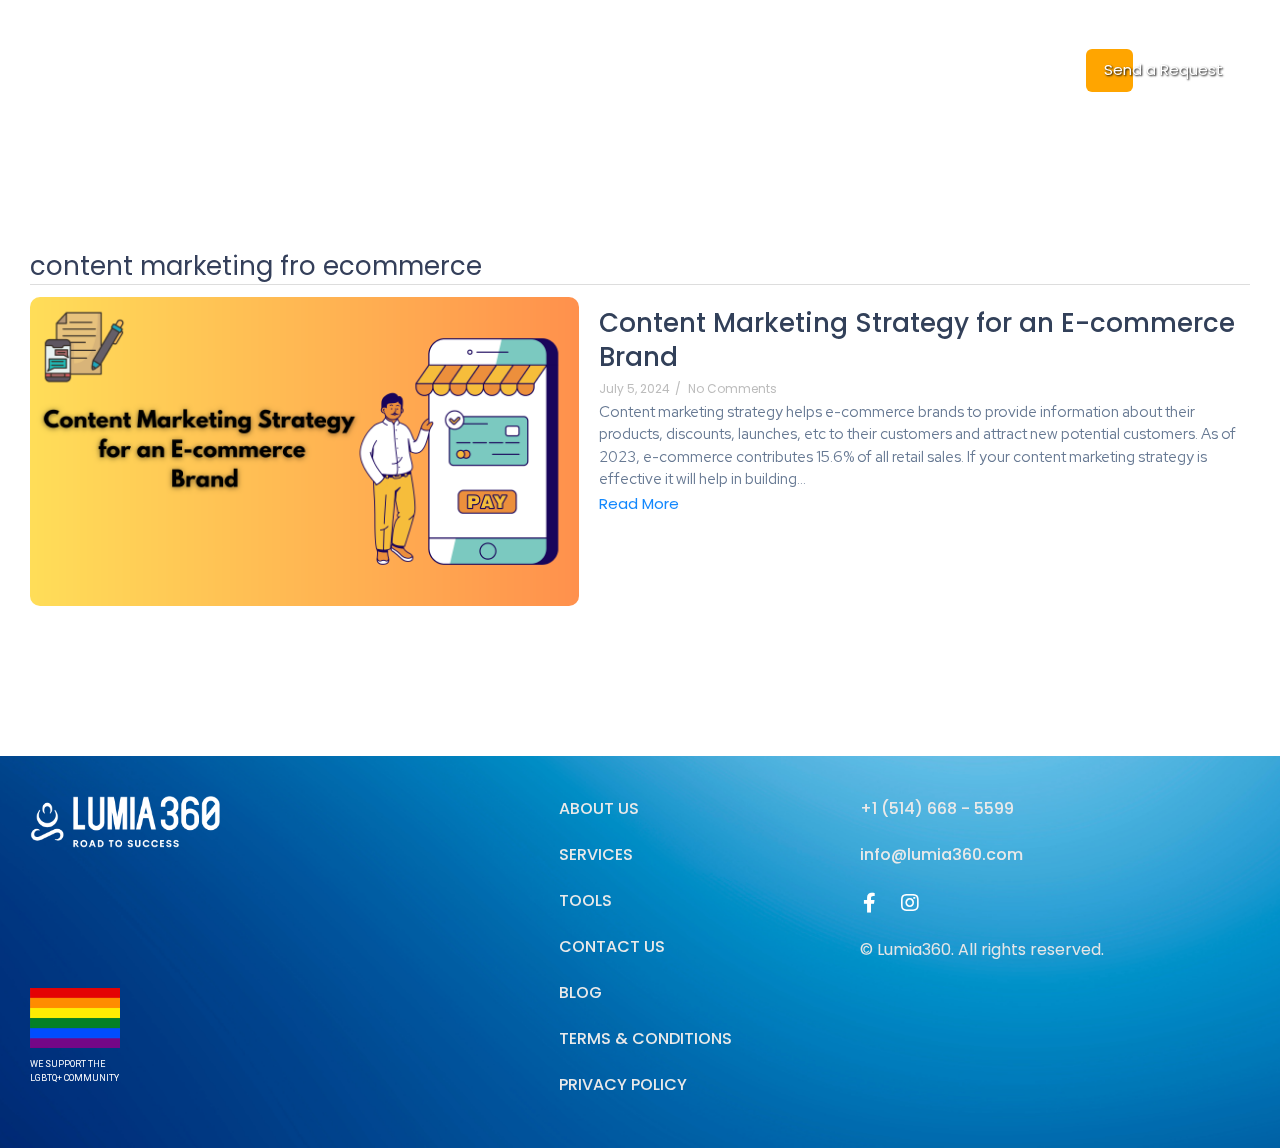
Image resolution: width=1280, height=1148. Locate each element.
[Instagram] (910, 903)
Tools (585, 900)
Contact (962, 68)
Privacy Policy (623, 1084)
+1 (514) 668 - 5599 (937, 808)
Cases (870, 68)
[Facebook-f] (870, 903)
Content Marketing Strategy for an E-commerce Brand (917, 341)
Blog (717, 68)
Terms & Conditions (645, 1038)
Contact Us (612, 946)
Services (634, 68)
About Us (533, 68)
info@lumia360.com (941, 854)
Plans (789, 68)
